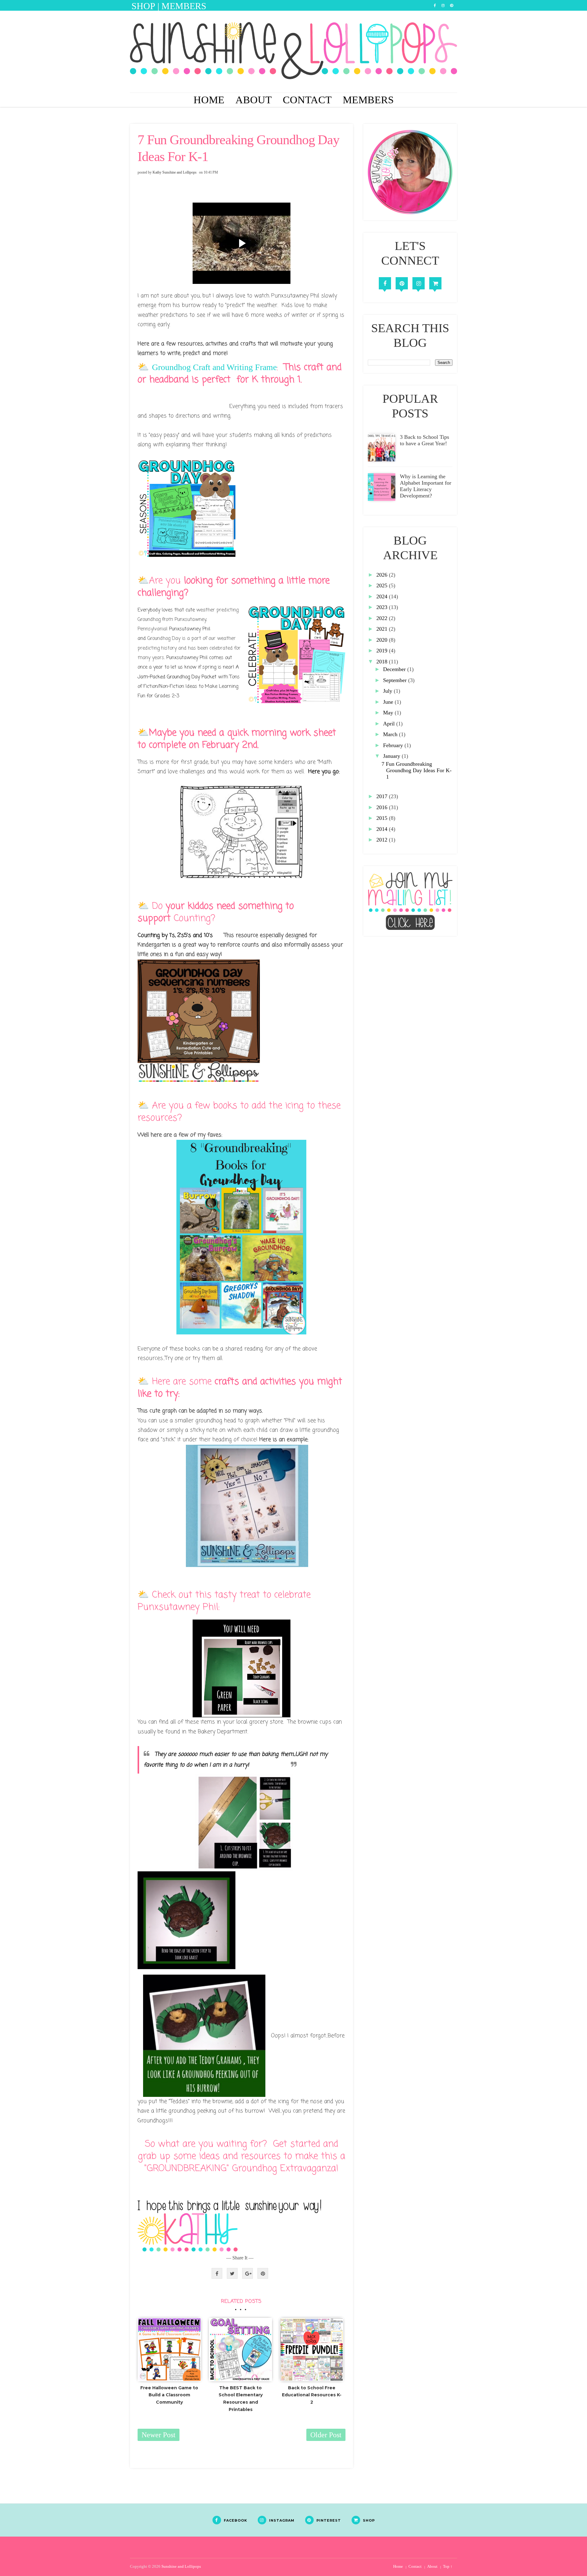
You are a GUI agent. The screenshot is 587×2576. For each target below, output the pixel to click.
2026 (383, 575)
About (254, 100)
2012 (383, 840)
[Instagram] (419, 283)
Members (368, 100)
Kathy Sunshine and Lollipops (175, 172)
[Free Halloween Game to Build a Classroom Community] (169, 2350)
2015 (383, 818)
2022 (383, 618)
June (389, 702)
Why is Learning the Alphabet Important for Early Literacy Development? (426, 486)
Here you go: (324, 772)
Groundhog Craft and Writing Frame (214, 367)
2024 (383, 596)
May (389, 713)
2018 (383, 662)
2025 (383, 585)
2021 (383, 629)
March (391, 734)
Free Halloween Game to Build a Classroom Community (169, 2395)
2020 (383, 640)
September (396, 680)
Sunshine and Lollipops (181, 2566)
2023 (383, 607)
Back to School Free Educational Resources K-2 (312, 2395)
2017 (383, 796)
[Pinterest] (402, 283)
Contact (307, 100)
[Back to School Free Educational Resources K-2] (312, 2350)
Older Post (326, 2435)
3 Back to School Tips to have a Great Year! (425, 440)
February (394, 745)
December (395, 669)
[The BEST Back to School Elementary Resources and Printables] (241, 2350)
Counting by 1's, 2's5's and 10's (175, 935)
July (388, 691)
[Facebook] (385, 283)
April (390, 724)
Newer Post (159, 2435)
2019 (383, 651)
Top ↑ (448, 2566)
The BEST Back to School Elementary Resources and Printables (241, 2399)
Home (209, 100)
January (392, 756)
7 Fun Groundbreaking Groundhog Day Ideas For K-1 (417, 770)
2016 (383, 807)
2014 (383, 829)
